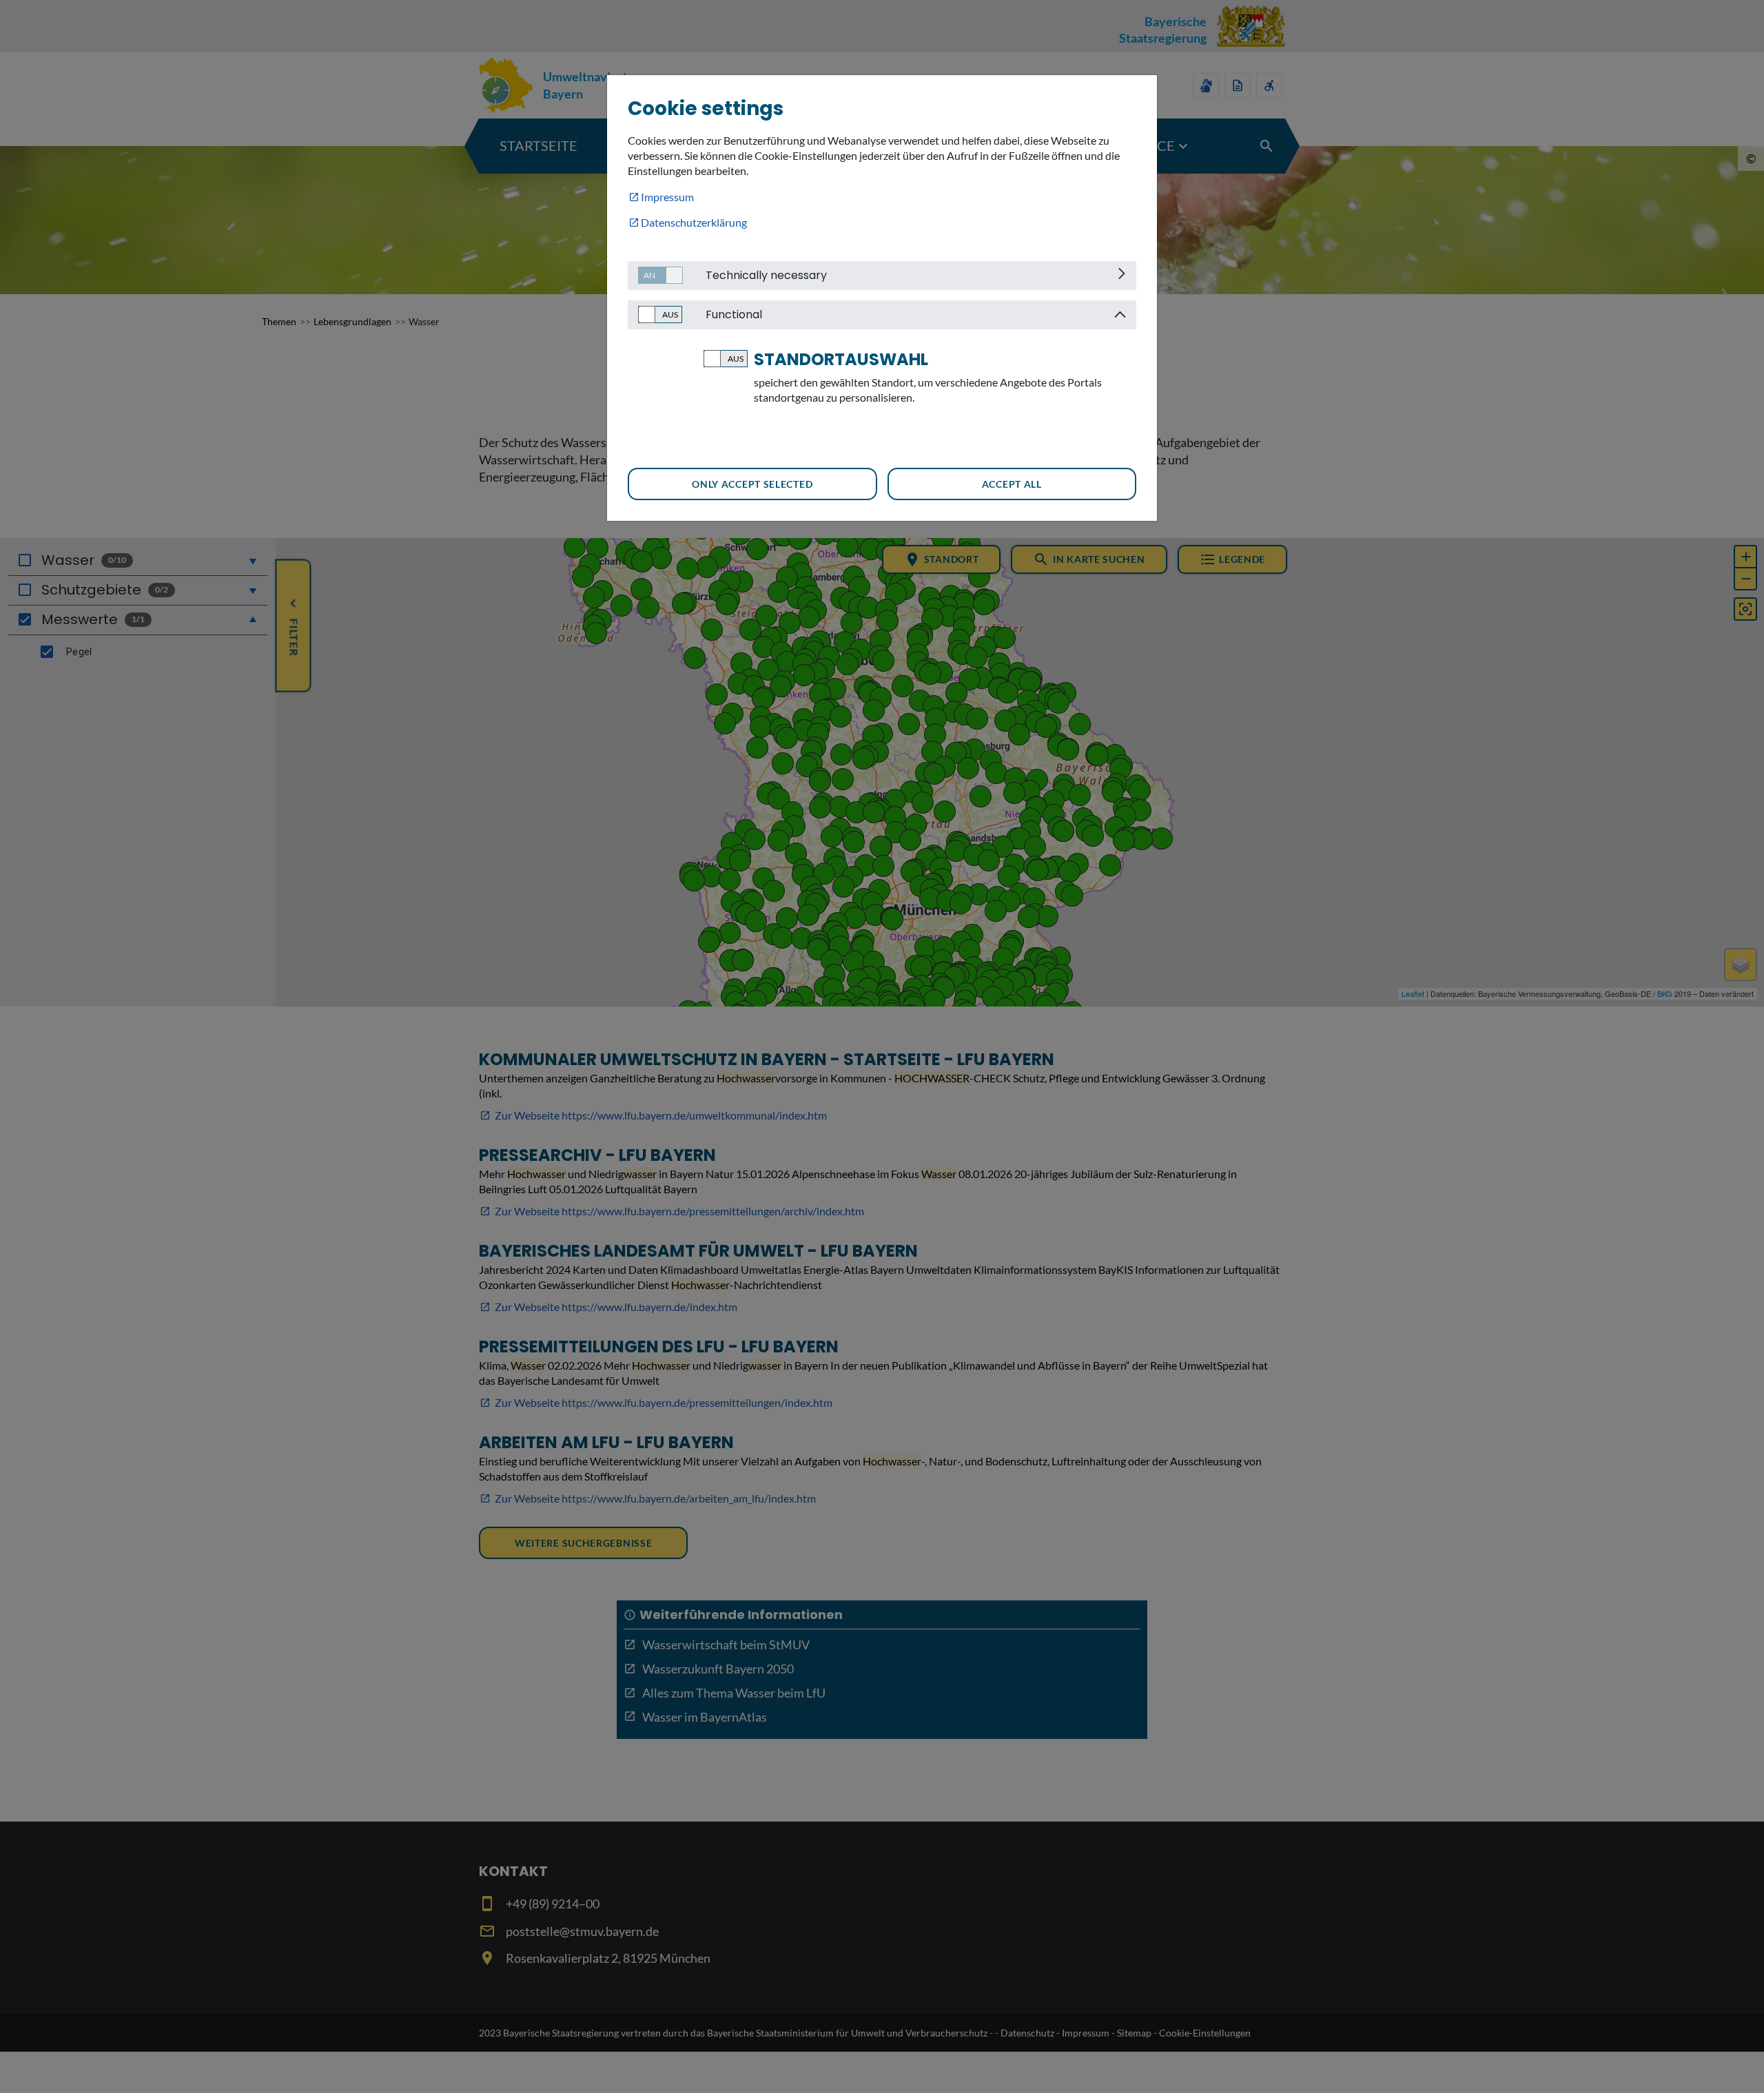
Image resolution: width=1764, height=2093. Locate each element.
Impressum (667, 197)
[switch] (655, 275)
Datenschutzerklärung (694, 222)
